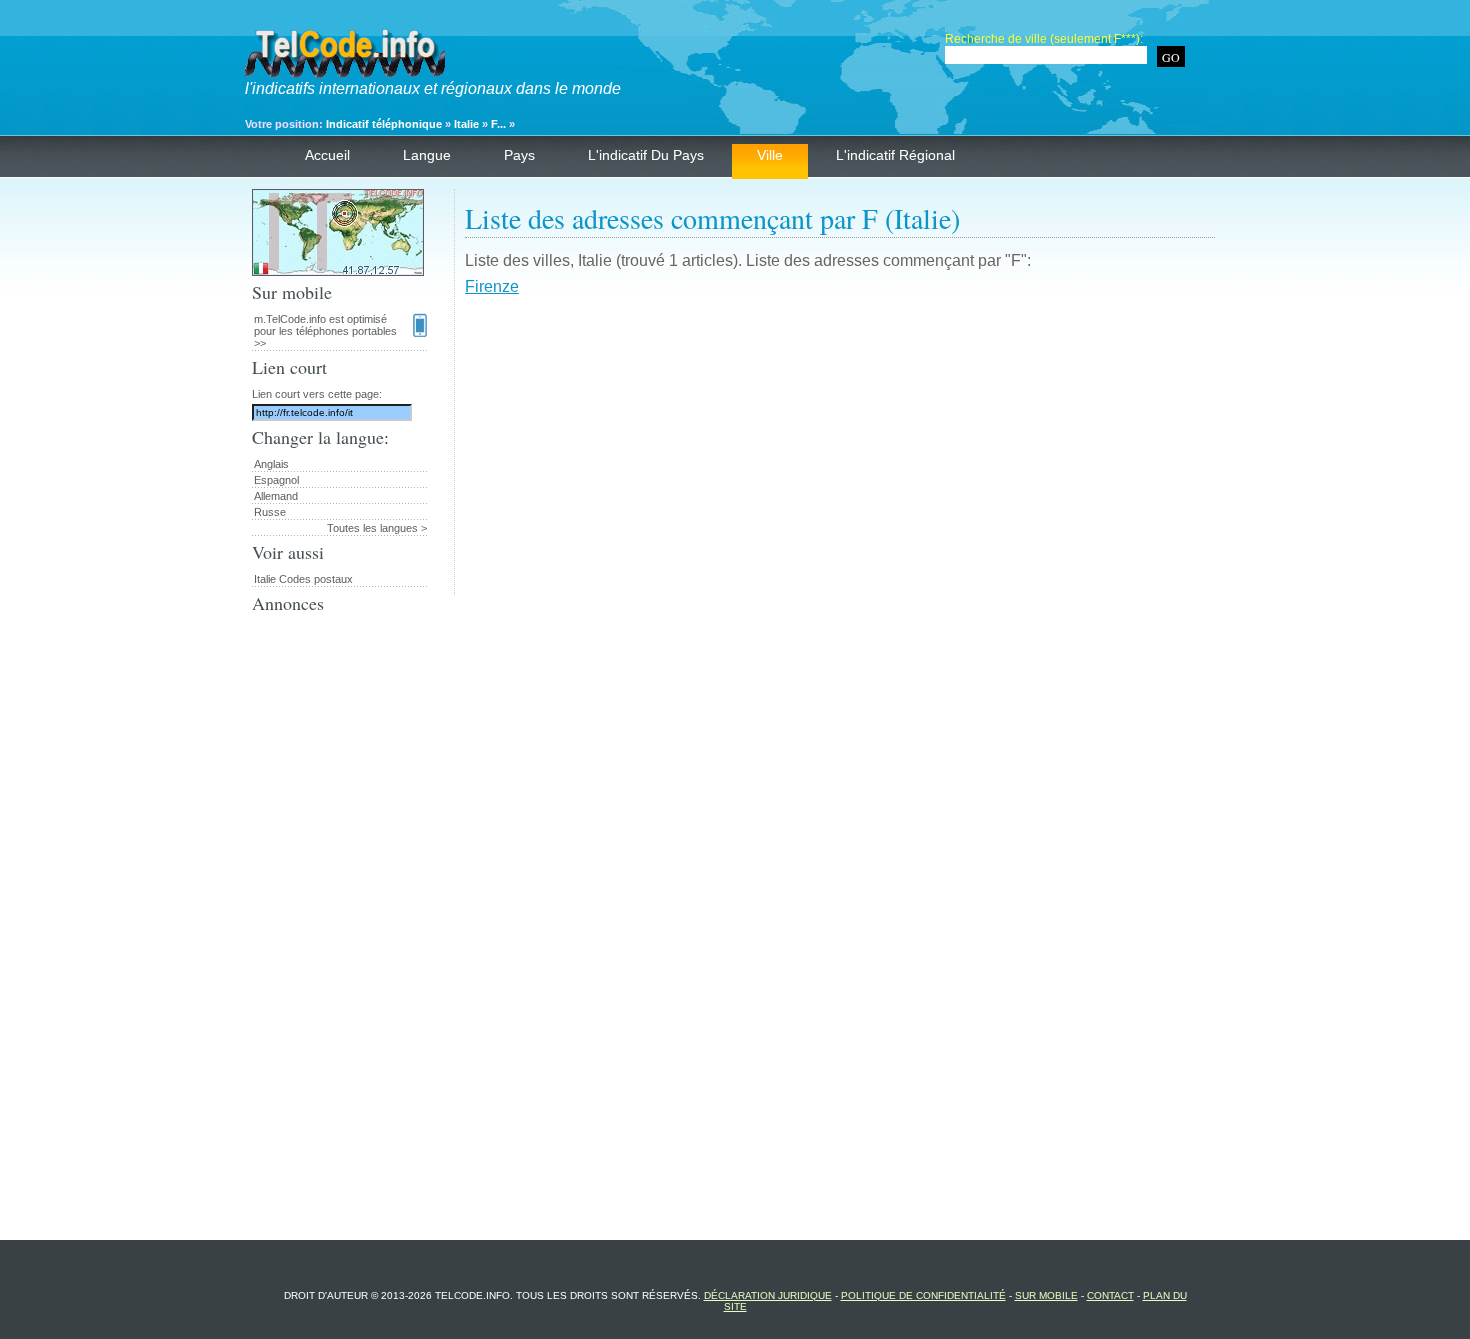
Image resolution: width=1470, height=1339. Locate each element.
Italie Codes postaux (303, 579)
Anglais (271, 464)
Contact (1110, 1295)
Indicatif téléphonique (384, 124)
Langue (427, 155)
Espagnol (276, 480)
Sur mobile (1046, 1295)
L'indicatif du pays (646, 155)
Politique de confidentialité (923, 1295)
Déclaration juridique (768, 1295)
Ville (770, 155)
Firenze (492, 286)
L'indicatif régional (895, 155)
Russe (270, 512)
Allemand (276, 496)
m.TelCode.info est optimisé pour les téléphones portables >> (325, 331)
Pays (519, 155)
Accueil (327, 155)
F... (498, 124)
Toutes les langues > (377, 528)
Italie (466, 124)
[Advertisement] (840, 455)
